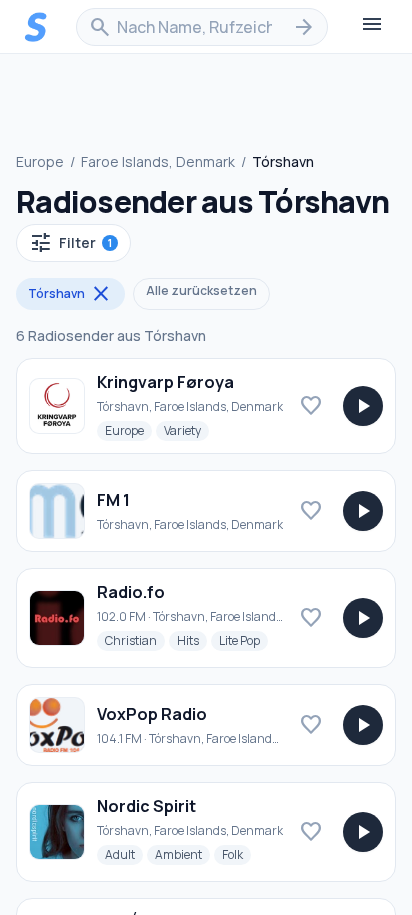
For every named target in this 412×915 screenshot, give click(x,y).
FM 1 (113, 500)
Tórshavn (70, 294)
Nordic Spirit (146, 806)
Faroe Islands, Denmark (158, 161)
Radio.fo (131, 592)
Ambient (182, 854)
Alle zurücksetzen (201, 290)
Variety (186, 430)
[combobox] (202, 27)
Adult (124, 854)
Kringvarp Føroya (165, 382)
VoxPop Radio (152, 714)
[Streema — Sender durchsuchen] (36, 27)
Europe (40, 161)
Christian (135, 640)
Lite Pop (243, 640)
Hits (192, 640)
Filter (70, 243)
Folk (236, 854)
